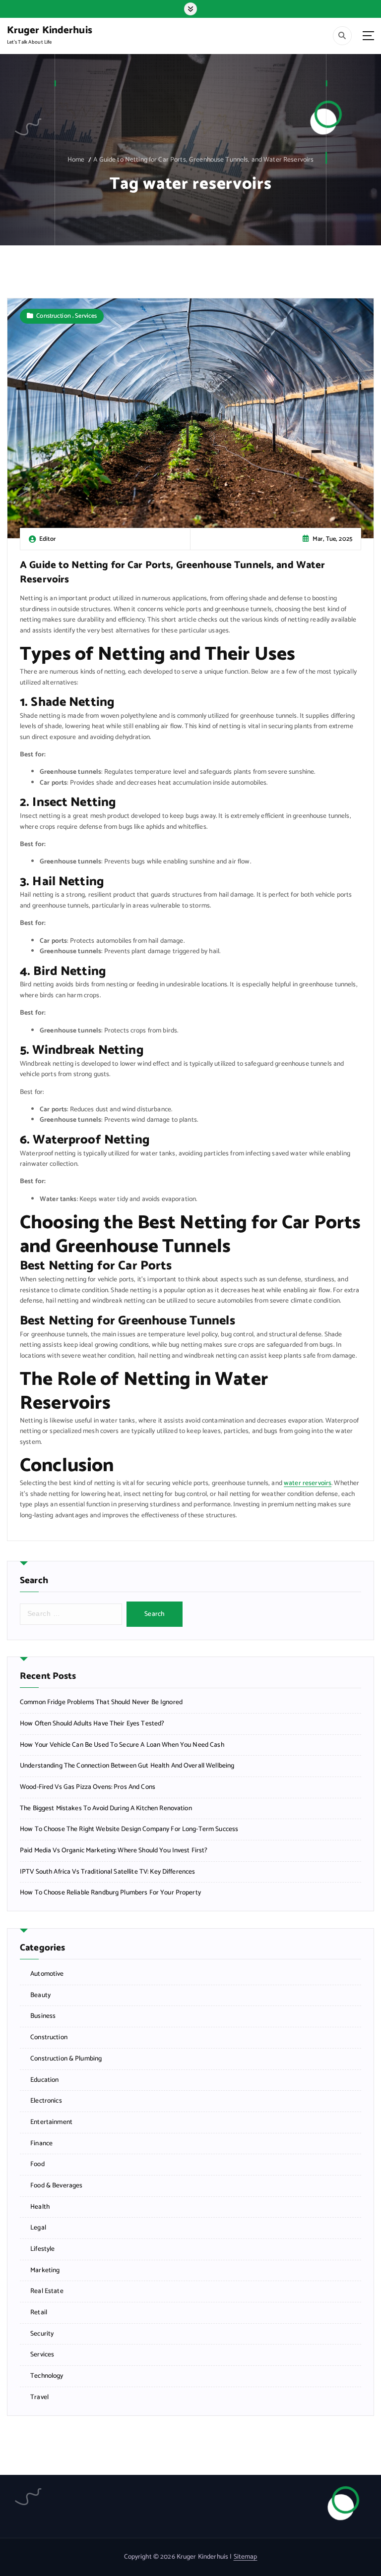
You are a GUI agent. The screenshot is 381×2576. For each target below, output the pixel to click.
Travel (39, 2397)
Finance (41, 2144)
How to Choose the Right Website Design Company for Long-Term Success (129, 1829)
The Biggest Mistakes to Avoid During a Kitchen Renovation (106, 1808)
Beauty (40, 1995)
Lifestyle (42, 2249)
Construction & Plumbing (66, 2059)
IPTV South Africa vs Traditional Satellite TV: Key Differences (107, 1872)
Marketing (45, 2270)
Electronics (46, 2101)
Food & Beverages (56, 2186)
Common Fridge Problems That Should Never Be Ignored (101, 1702)
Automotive (47, 1974)
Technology (47, 2376)
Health (40, 2207)
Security (42, 2334)
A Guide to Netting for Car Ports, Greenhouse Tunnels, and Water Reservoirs (203, 160)
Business (43, 2016)
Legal (38, 2228)
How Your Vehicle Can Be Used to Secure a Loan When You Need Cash (122, 1745)
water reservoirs (308, 1483)
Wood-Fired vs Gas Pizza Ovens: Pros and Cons (88, 1787)
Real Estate (47, 2291)
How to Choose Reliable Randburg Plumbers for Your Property (110, 1893)
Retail (39, 2313)
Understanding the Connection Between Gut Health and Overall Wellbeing (127, 1766)
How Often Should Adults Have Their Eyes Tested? (92, 1724)
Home (76, 160)
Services (86, 316)
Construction (54, 316)
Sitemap (246, 2557)
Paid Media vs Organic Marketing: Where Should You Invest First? (114, 1851)
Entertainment (51, 2122)
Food (37, 2164)
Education (44, 2080)
